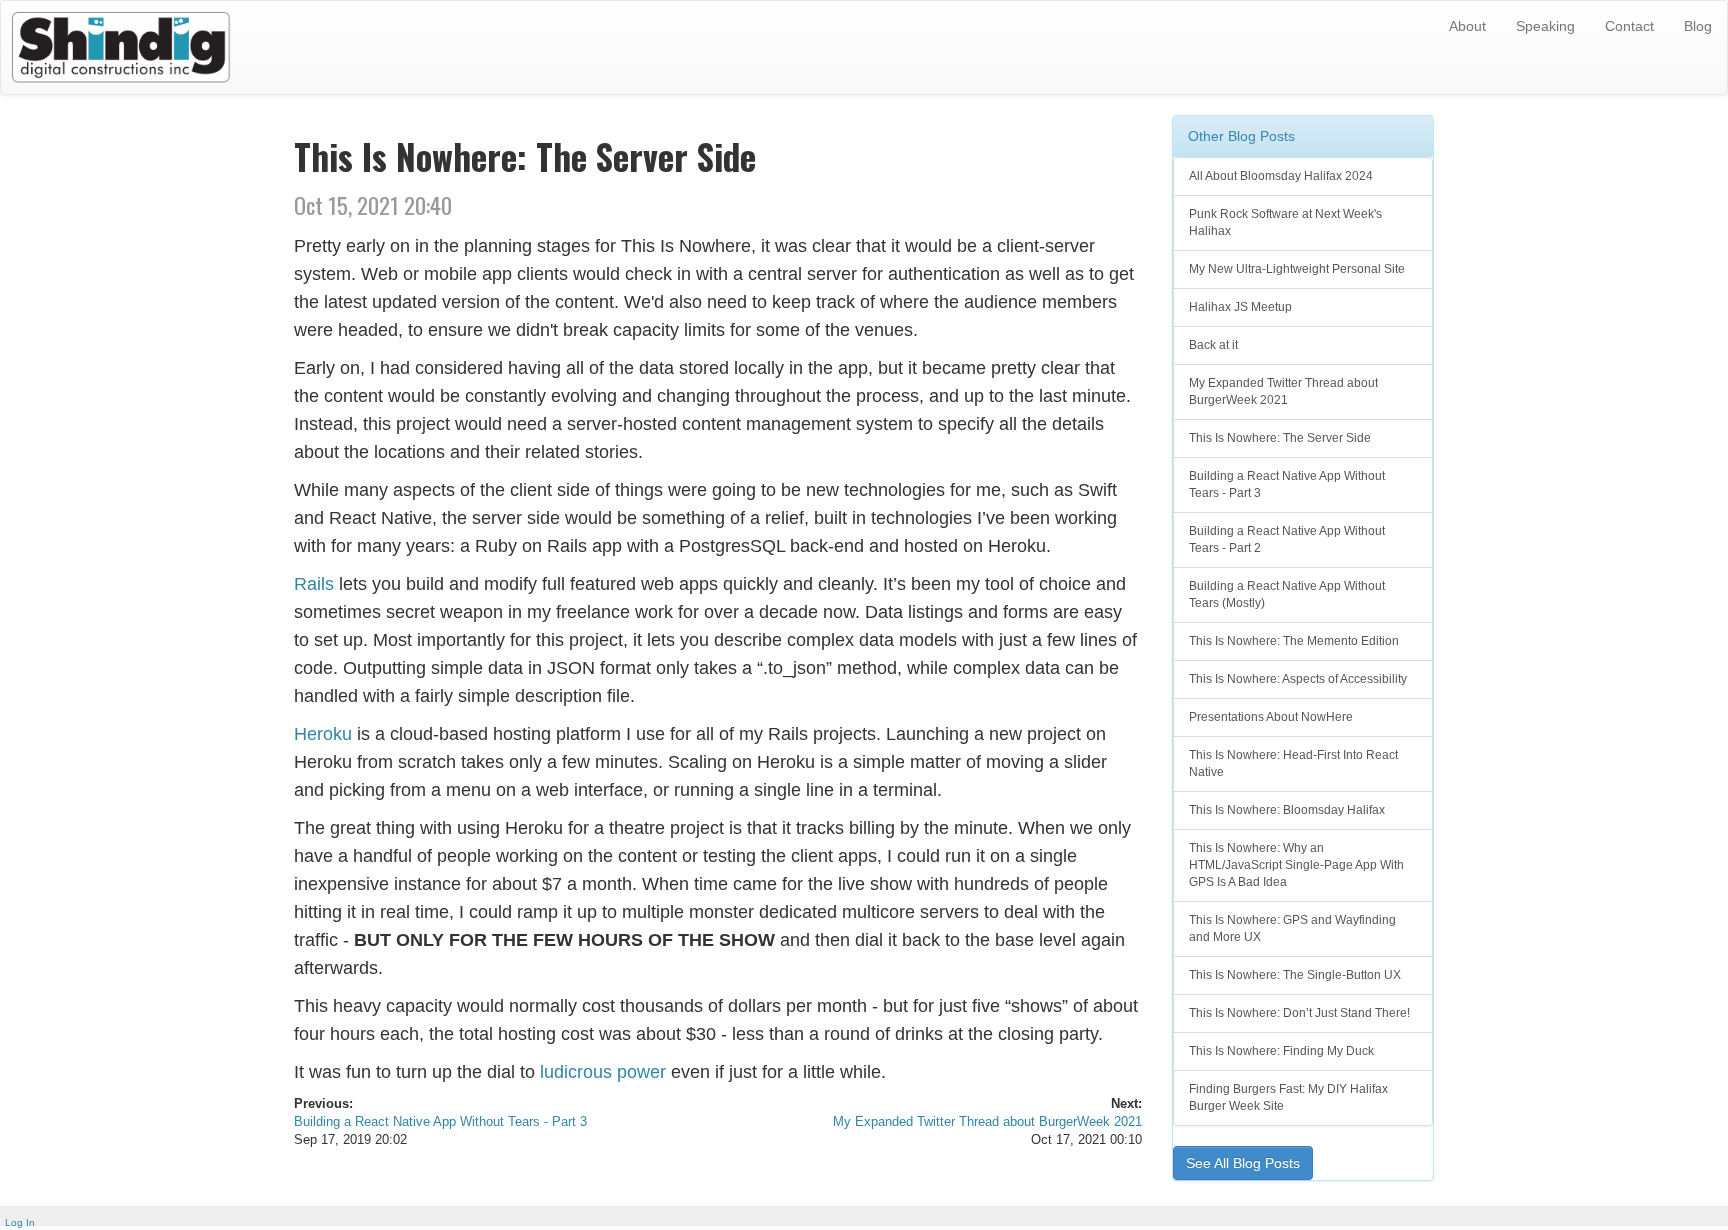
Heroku (323, 734)
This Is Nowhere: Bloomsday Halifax (1287, 810)
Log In (20, 1222)
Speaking (1545, 26)
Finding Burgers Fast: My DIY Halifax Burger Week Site (1288, 1097)
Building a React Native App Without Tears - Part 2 (1287, 539)
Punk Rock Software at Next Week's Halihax (1285, 222)
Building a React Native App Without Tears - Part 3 (440, 1122)
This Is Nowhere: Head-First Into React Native (1293, 763)
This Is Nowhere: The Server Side (1280, 438)
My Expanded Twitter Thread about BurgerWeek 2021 (987, 1122)
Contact (1629, 26)
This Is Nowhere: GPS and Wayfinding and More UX (1292, 928)
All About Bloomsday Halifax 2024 (1281, 176)
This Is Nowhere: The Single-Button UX (1295, 975)
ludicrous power (603, 1072)
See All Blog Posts (1243, 1163)
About (1467, 26)
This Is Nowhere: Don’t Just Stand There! (1299, 1013)
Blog (1698, 26)
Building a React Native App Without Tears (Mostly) (1287, 594)
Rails (314, 584)
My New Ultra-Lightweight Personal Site (1297, 269)
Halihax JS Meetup (1240, 307)
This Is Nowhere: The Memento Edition (1294, 641)
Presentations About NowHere (1271, 717)
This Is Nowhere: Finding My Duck (1281, 1051)
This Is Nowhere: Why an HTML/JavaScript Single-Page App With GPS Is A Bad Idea (1296, 865)
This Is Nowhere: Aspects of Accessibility (1298, 679)
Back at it (1213, 345)
